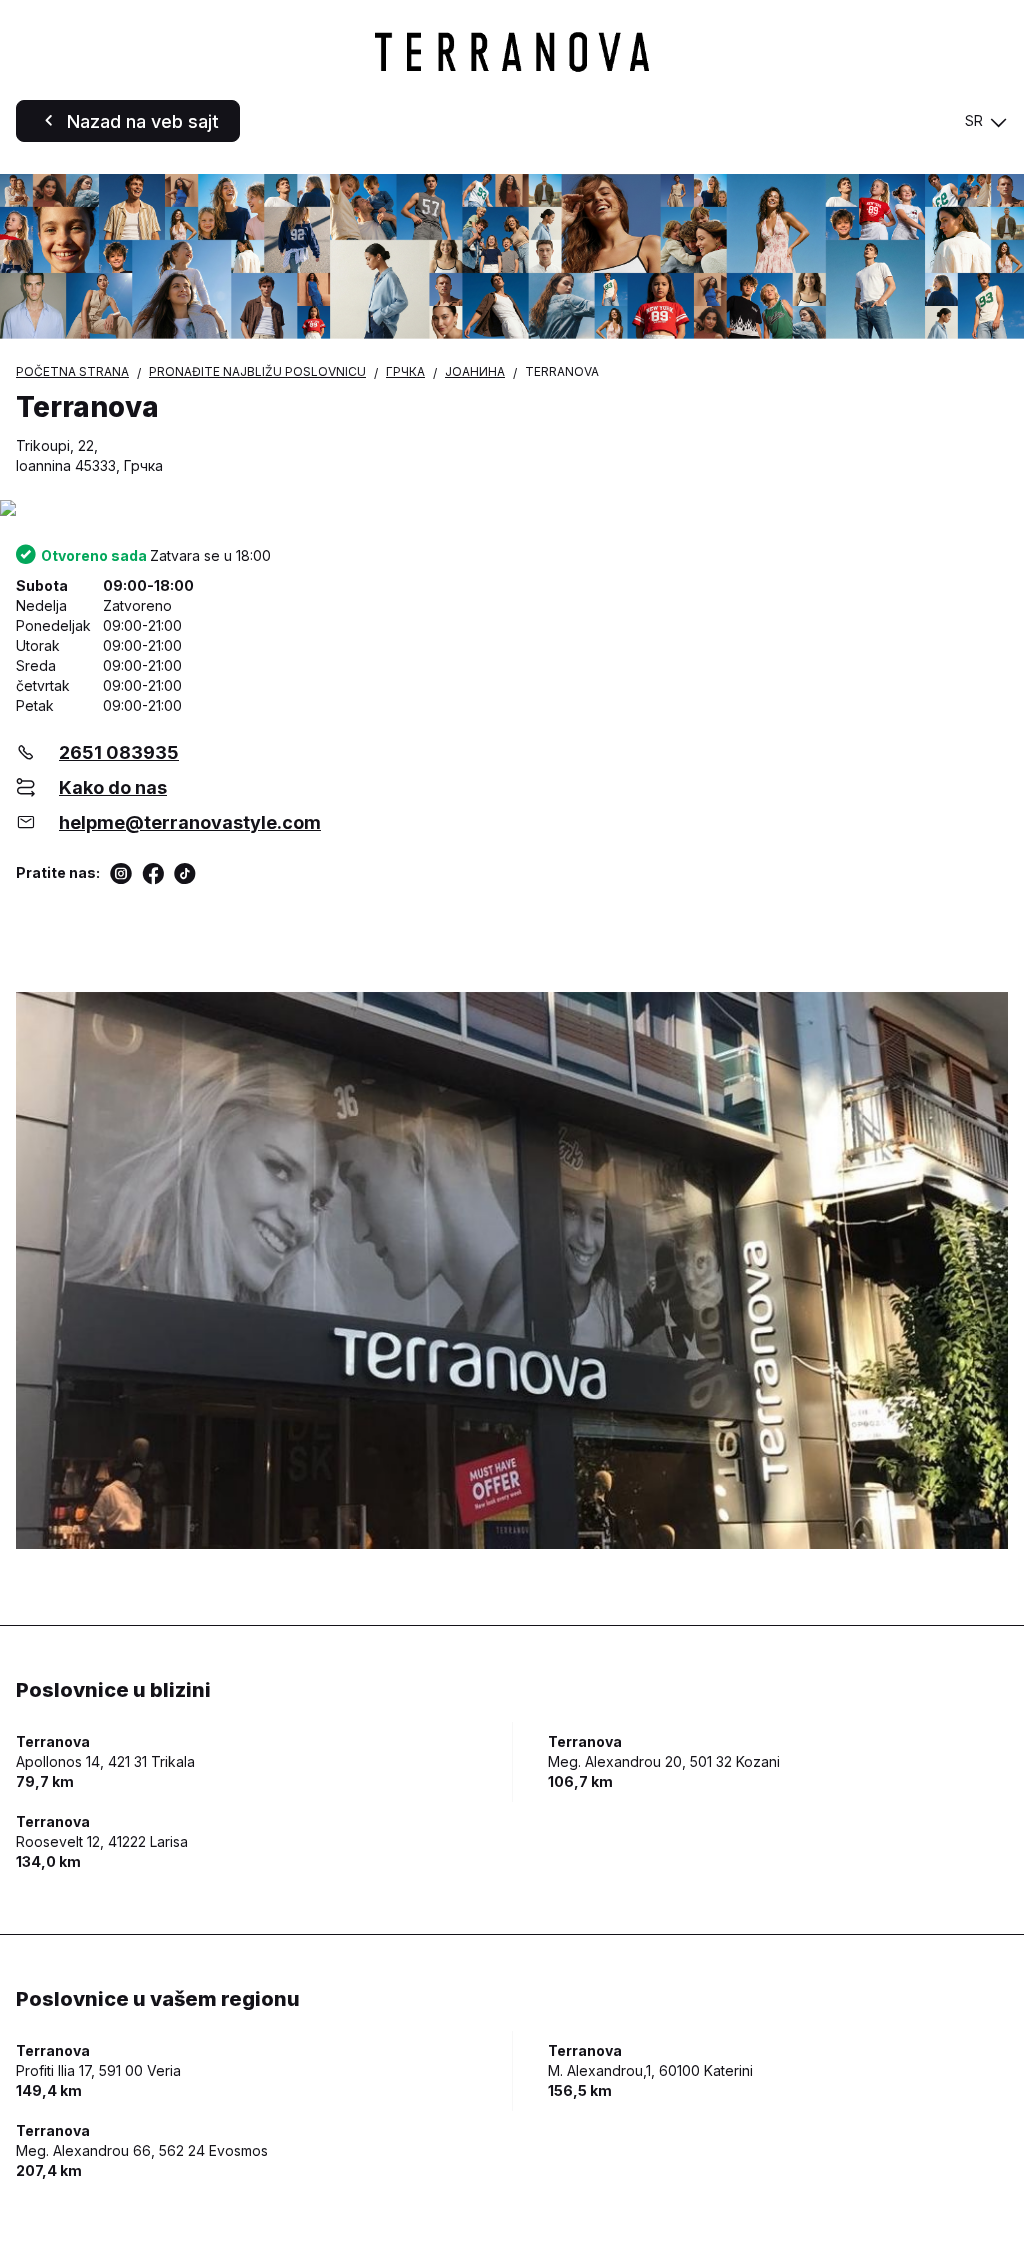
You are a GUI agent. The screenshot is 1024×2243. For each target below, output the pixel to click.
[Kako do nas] (512, 509)
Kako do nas (113, 787)
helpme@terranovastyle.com (190, 822)
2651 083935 (119, 752)
